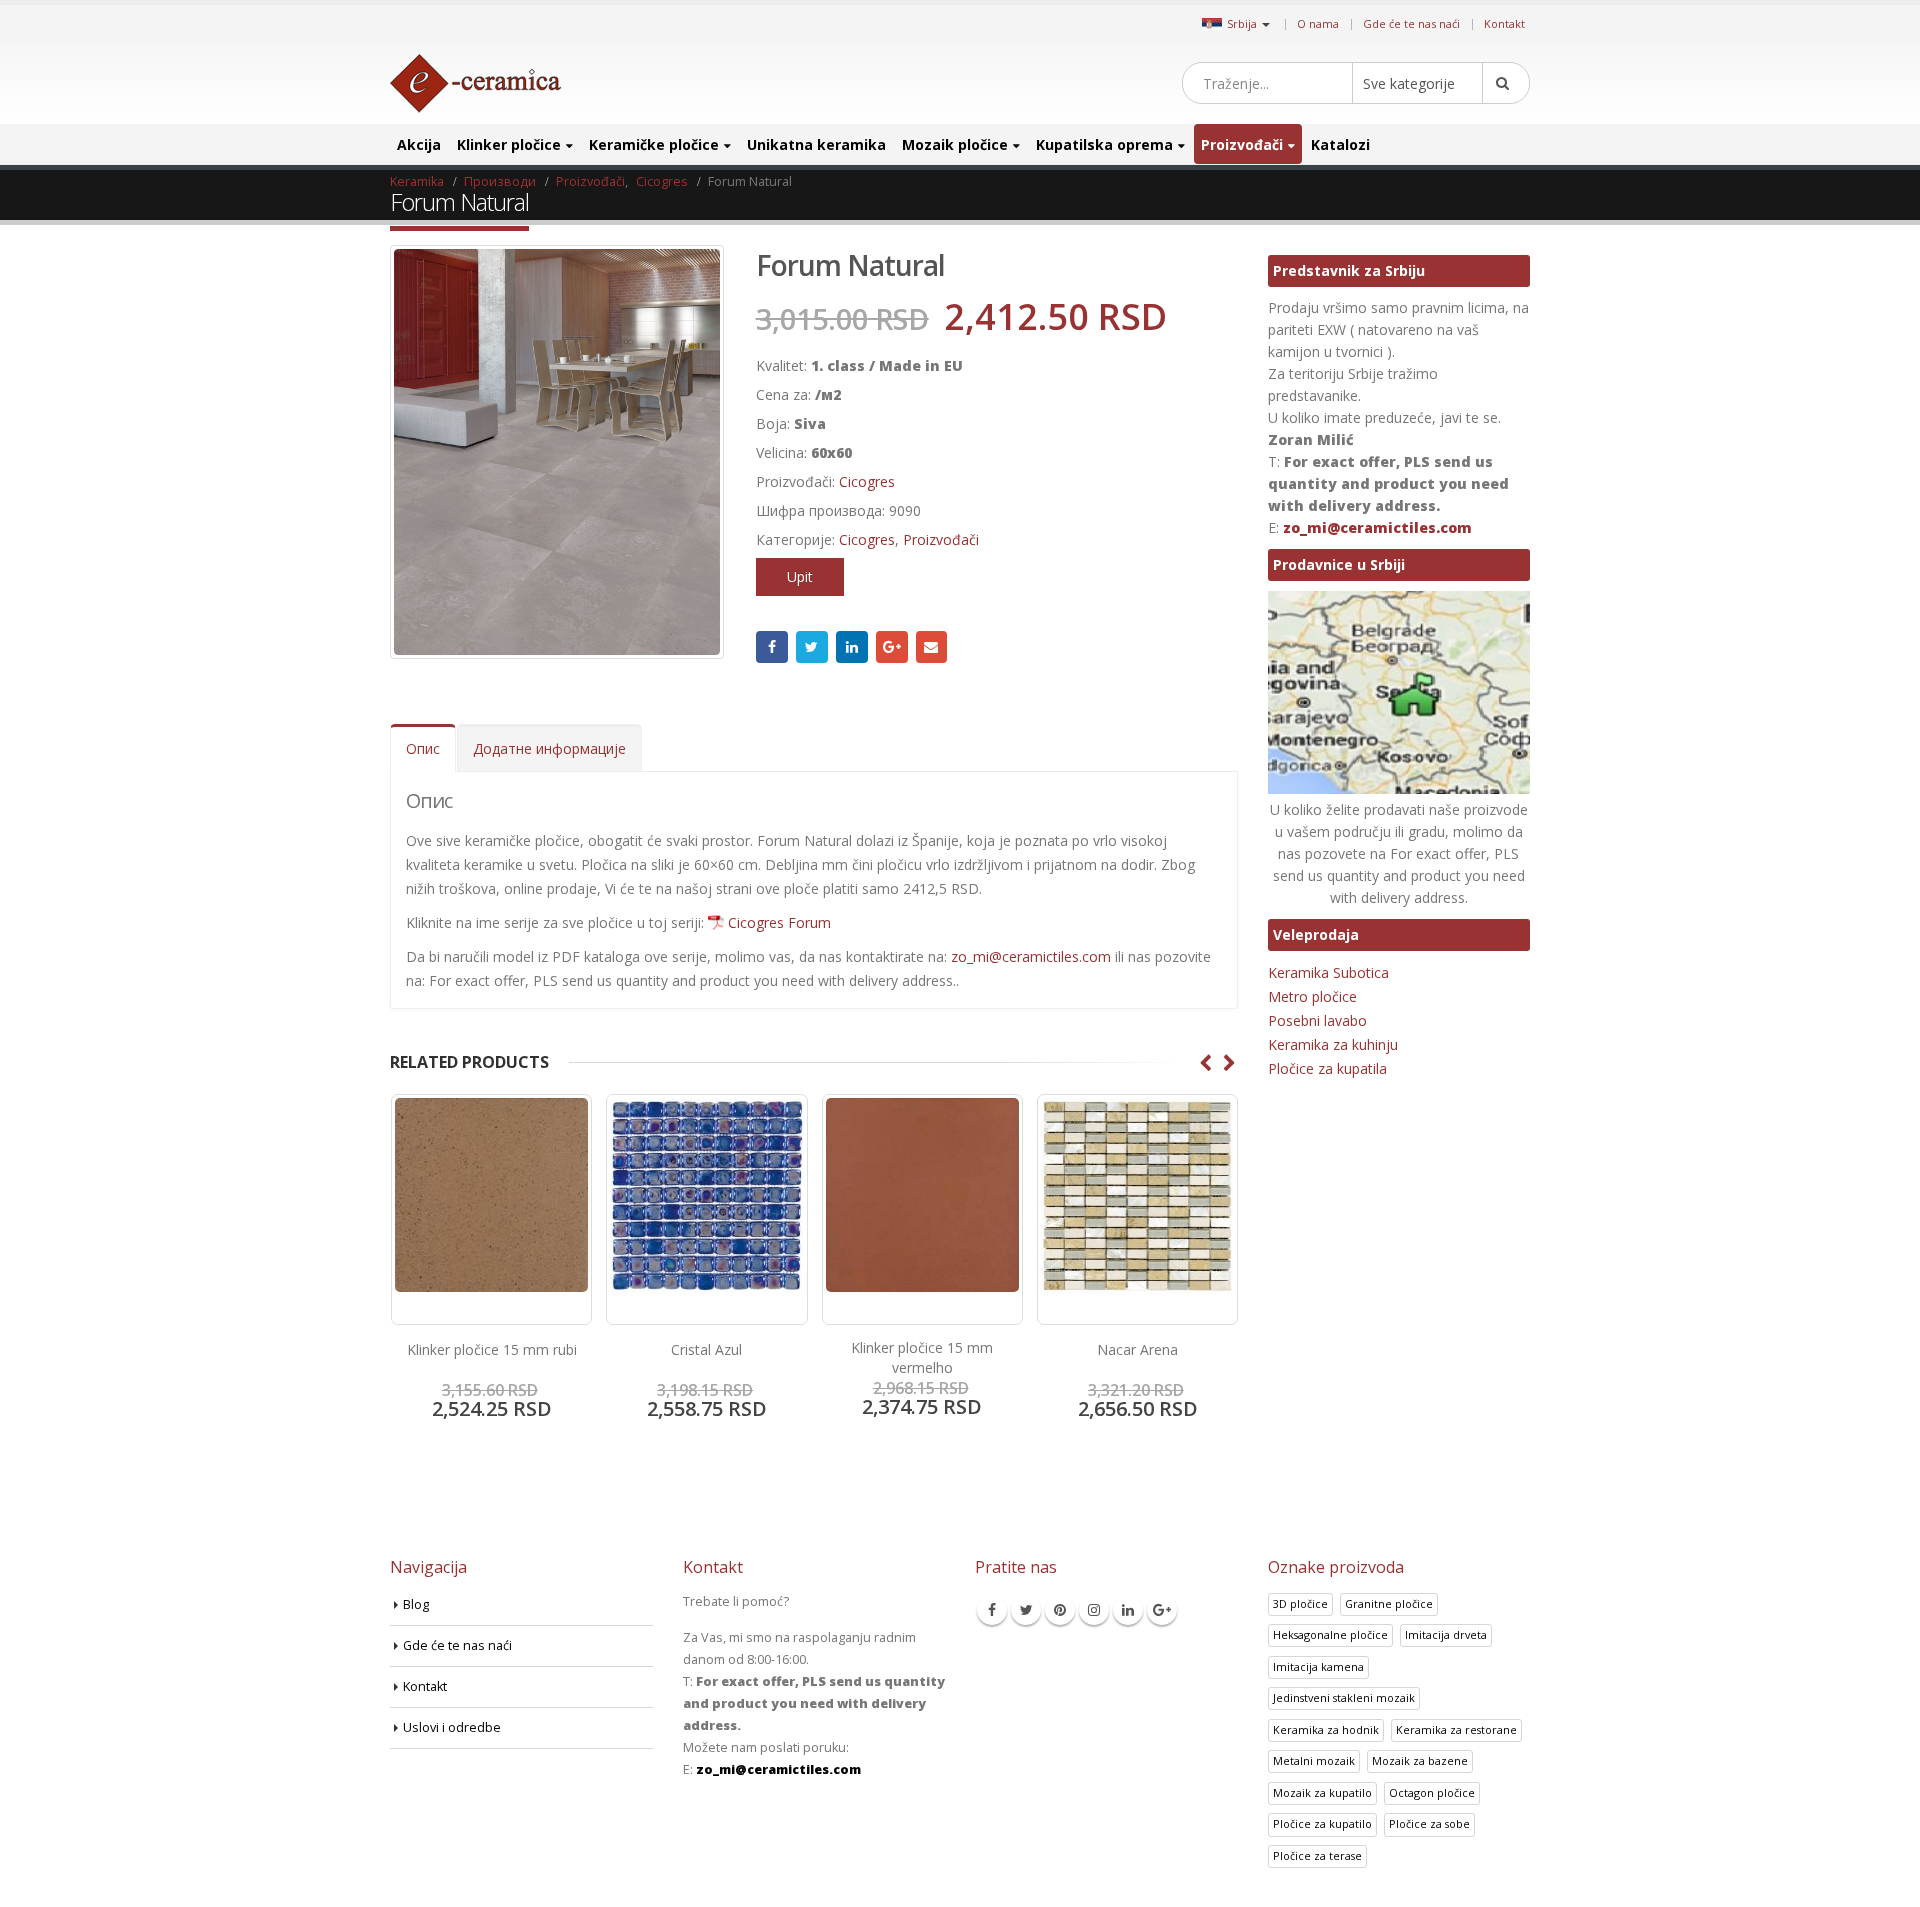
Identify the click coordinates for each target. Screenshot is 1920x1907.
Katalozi (1340, 144)
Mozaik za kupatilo (1322, 1792)
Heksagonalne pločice (1330, 1634)
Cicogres (867, 481)
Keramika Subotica (1328, 972)
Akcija (419, 144)
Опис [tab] (423, 748)
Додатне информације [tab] (549, 748)
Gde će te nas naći (1411, 23)
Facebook (772, 647)
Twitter (812, 647)
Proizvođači (1242, 144)
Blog (416, 1604)
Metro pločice (1312, 996)
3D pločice (1300, 1603)
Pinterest (1060, 1610)
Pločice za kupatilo (1322, 1823)
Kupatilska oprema (1104, 144)
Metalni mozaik (1314, 1760)
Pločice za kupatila (1327, 1068)
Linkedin (1128, 1610)
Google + (892, 647)
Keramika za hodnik (1326, 1729)
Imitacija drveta (1446, 1634)
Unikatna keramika (816, 144)
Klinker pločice (509, 144)
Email (932, 647)
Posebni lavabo (1317, 1020)
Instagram (1094, 1610)
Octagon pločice (1432, 1792)
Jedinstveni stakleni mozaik (1344, 1697)
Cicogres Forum (779, 922)
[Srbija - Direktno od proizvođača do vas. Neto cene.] (475, 83)
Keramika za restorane (1456, 1729)
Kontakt (1504, 23)
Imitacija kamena (1318, 1666)
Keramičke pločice (654, 144)
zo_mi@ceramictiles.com (1031, 956)
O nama (1318, 23)
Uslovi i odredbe (452, 1727)
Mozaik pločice (955, 144)
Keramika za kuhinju (1333, 1044)
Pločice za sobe (1429, 1823)
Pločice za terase (1317, 1855)
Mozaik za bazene (1420, 1760)
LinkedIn (852, 647)
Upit (800, 576)
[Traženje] (1506, 83)
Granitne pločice (1389, 1603)
